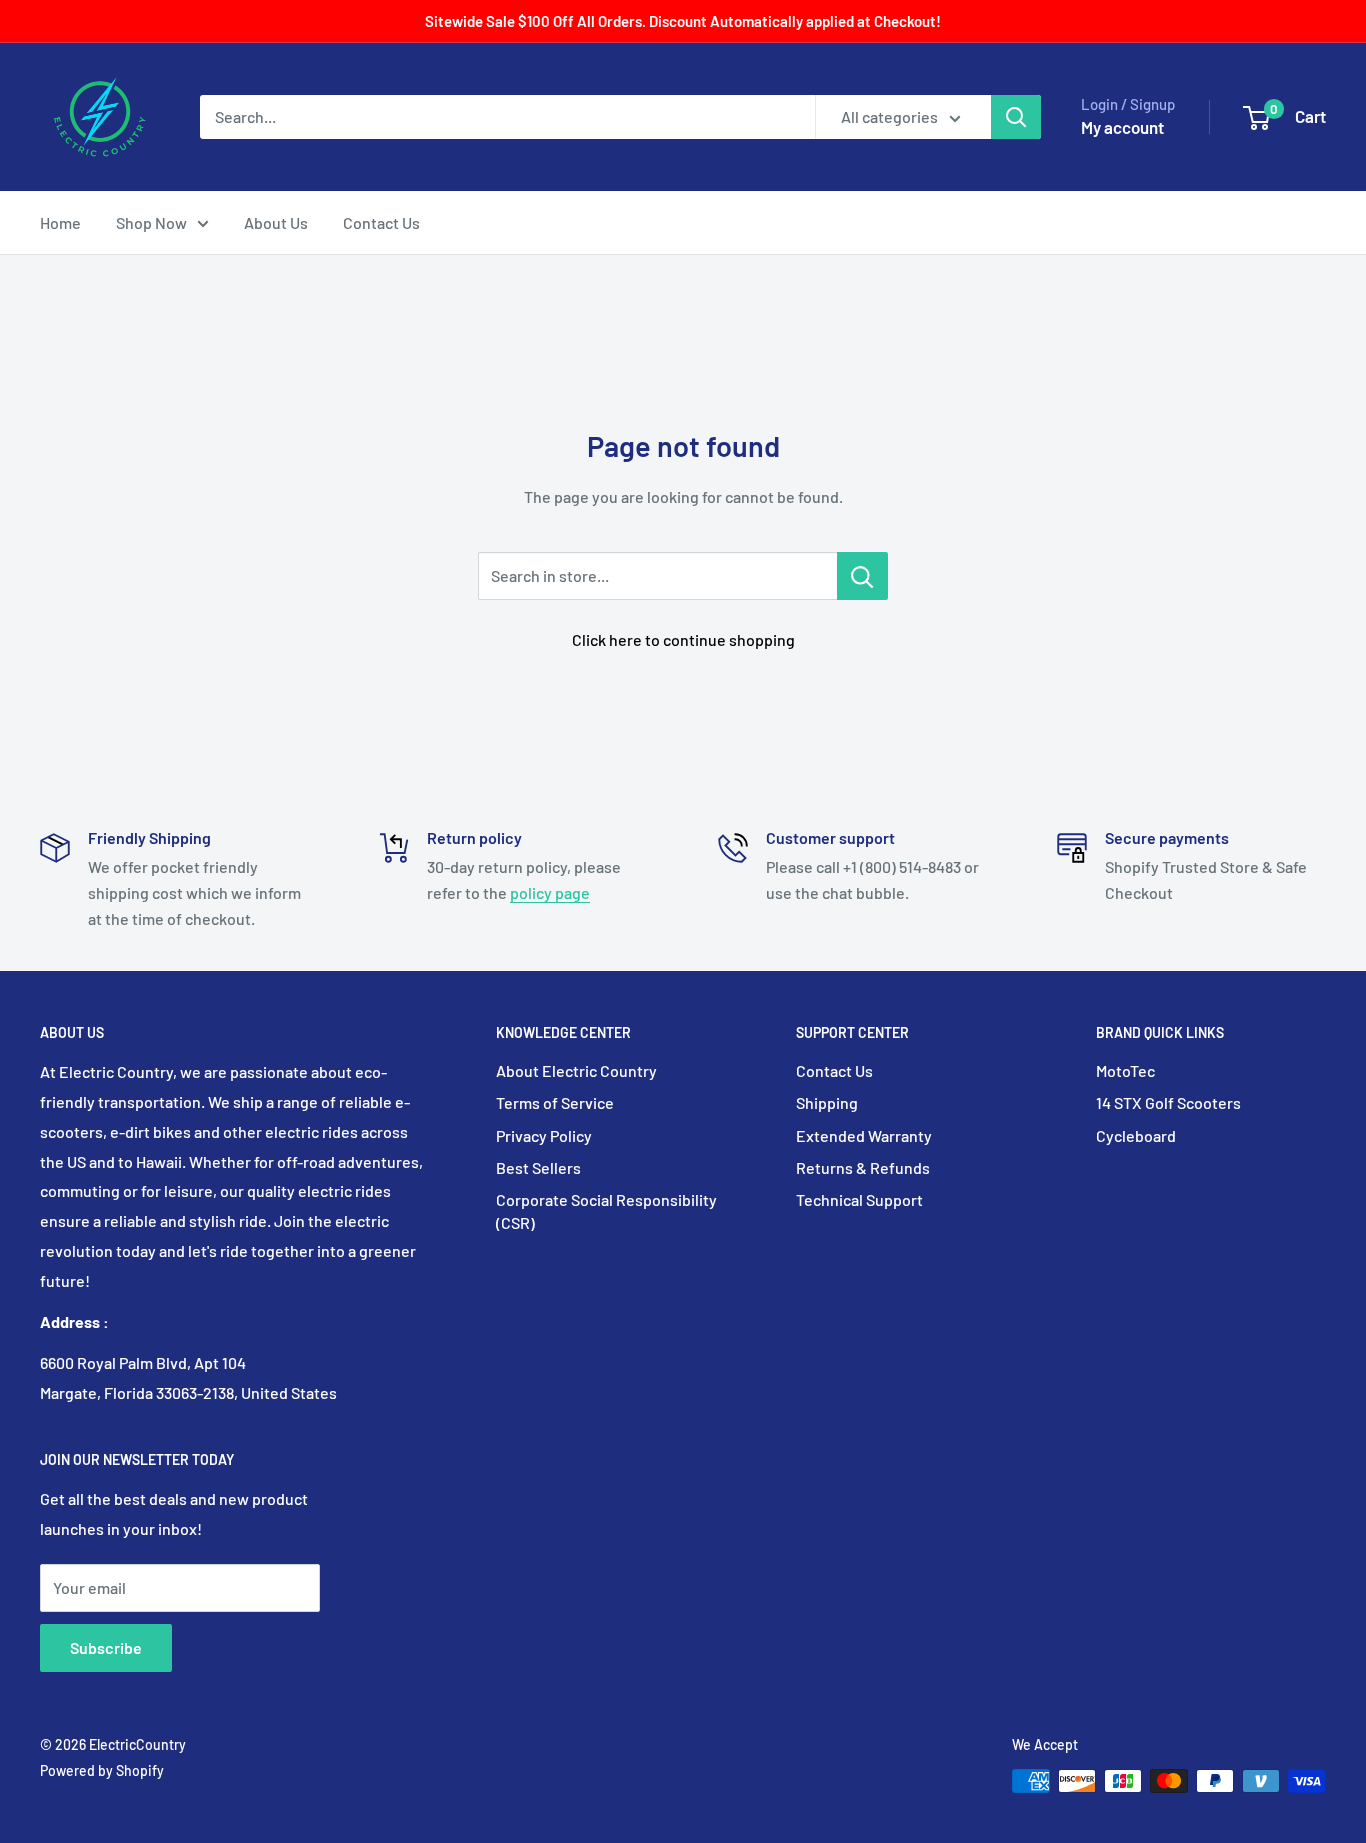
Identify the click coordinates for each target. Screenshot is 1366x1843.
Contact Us (381, 222)
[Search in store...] (862, 576)
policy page (550, 892)
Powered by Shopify (102, 1770)
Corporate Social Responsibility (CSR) (606, 1210)
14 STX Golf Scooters (1168, 1102)
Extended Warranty (864, 1135)
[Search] (1016, 117)
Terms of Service (555, 1102)
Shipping (827, 1102)
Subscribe (106, 1647)
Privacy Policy (544, 1135)
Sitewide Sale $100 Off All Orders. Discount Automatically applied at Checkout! (683, 21)
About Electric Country (576, 1070)
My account (1122, 127)
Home (60, 222)
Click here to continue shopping (683, 639)
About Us (276, 222)
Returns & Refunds (863, 1167)
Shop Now (151, 222)
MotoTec (1125, 1070)
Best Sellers (538, 1167)
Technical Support (859, 1199)
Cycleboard (1136, 1135)
